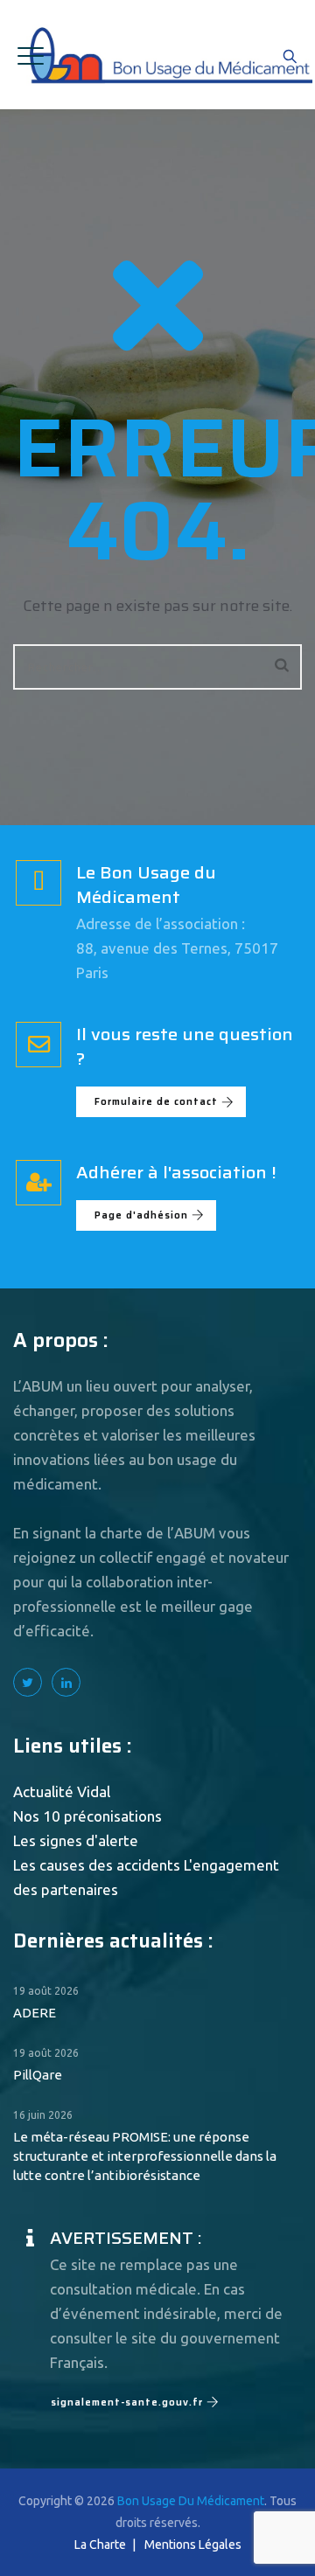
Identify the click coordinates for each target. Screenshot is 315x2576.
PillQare (38, 2075)
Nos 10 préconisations (87, 1816)
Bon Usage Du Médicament (191, 2501)
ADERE (35, 2013)
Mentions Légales (193, 2545)
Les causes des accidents (97, 1865)
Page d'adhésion (141, 1215)
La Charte (100, 2545)
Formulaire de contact (156, 1102)
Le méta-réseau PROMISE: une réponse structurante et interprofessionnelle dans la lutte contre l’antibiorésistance (145, 2156)
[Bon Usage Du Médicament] (169, 55)
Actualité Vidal (62, 1791)
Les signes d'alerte (76, 1840)
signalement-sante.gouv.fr (127, 2402)
